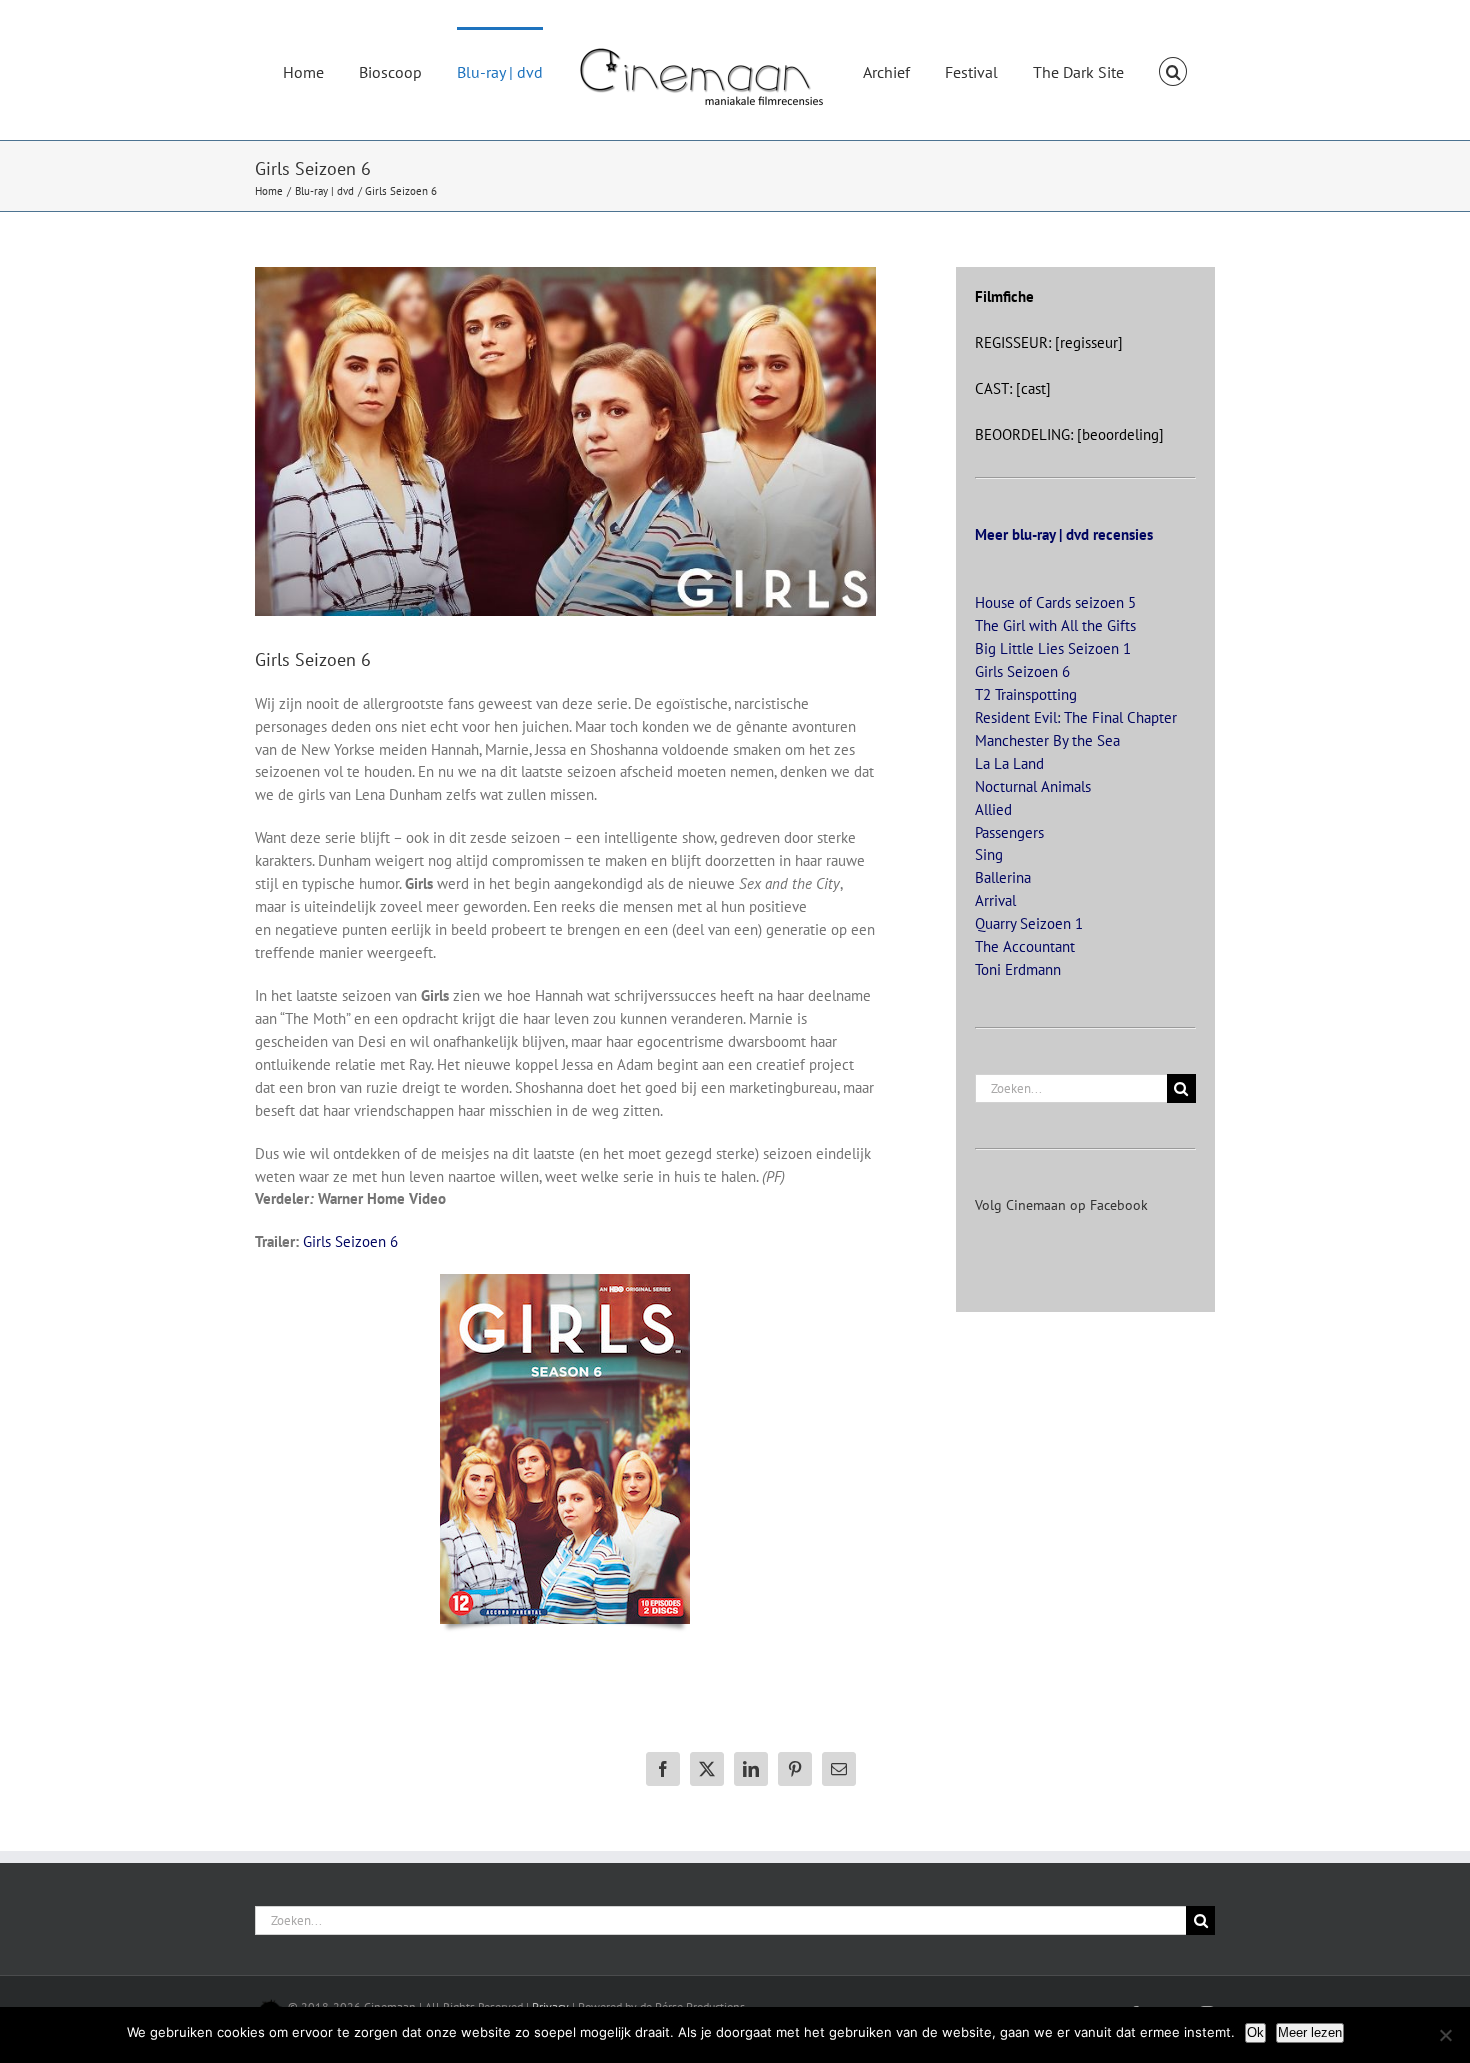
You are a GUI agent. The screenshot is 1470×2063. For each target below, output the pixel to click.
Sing (989, 854)
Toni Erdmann (1018, 969)
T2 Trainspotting (1026, 694)
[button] (1125, 70)
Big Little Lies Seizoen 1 (1053, 648)
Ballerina (1003, 877)
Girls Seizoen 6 (350, 1241)
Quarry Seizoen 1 (1029, 923)
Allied (993, 809)
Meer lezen (1310, 2032)
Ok (1255, 2032)
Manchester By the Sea (1047, 740)
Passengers (1009, 832)
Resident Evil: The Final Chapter (1076, 717)
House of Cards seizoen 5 (1055, 602)
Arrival (995, 900)
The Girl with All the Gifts (1055, 625)
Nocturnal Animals (1033, 786)
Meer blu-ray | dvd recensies (1064, 534)
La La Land (1009, 763)
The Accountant (1025, 946)
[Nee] (1445, 2035)
